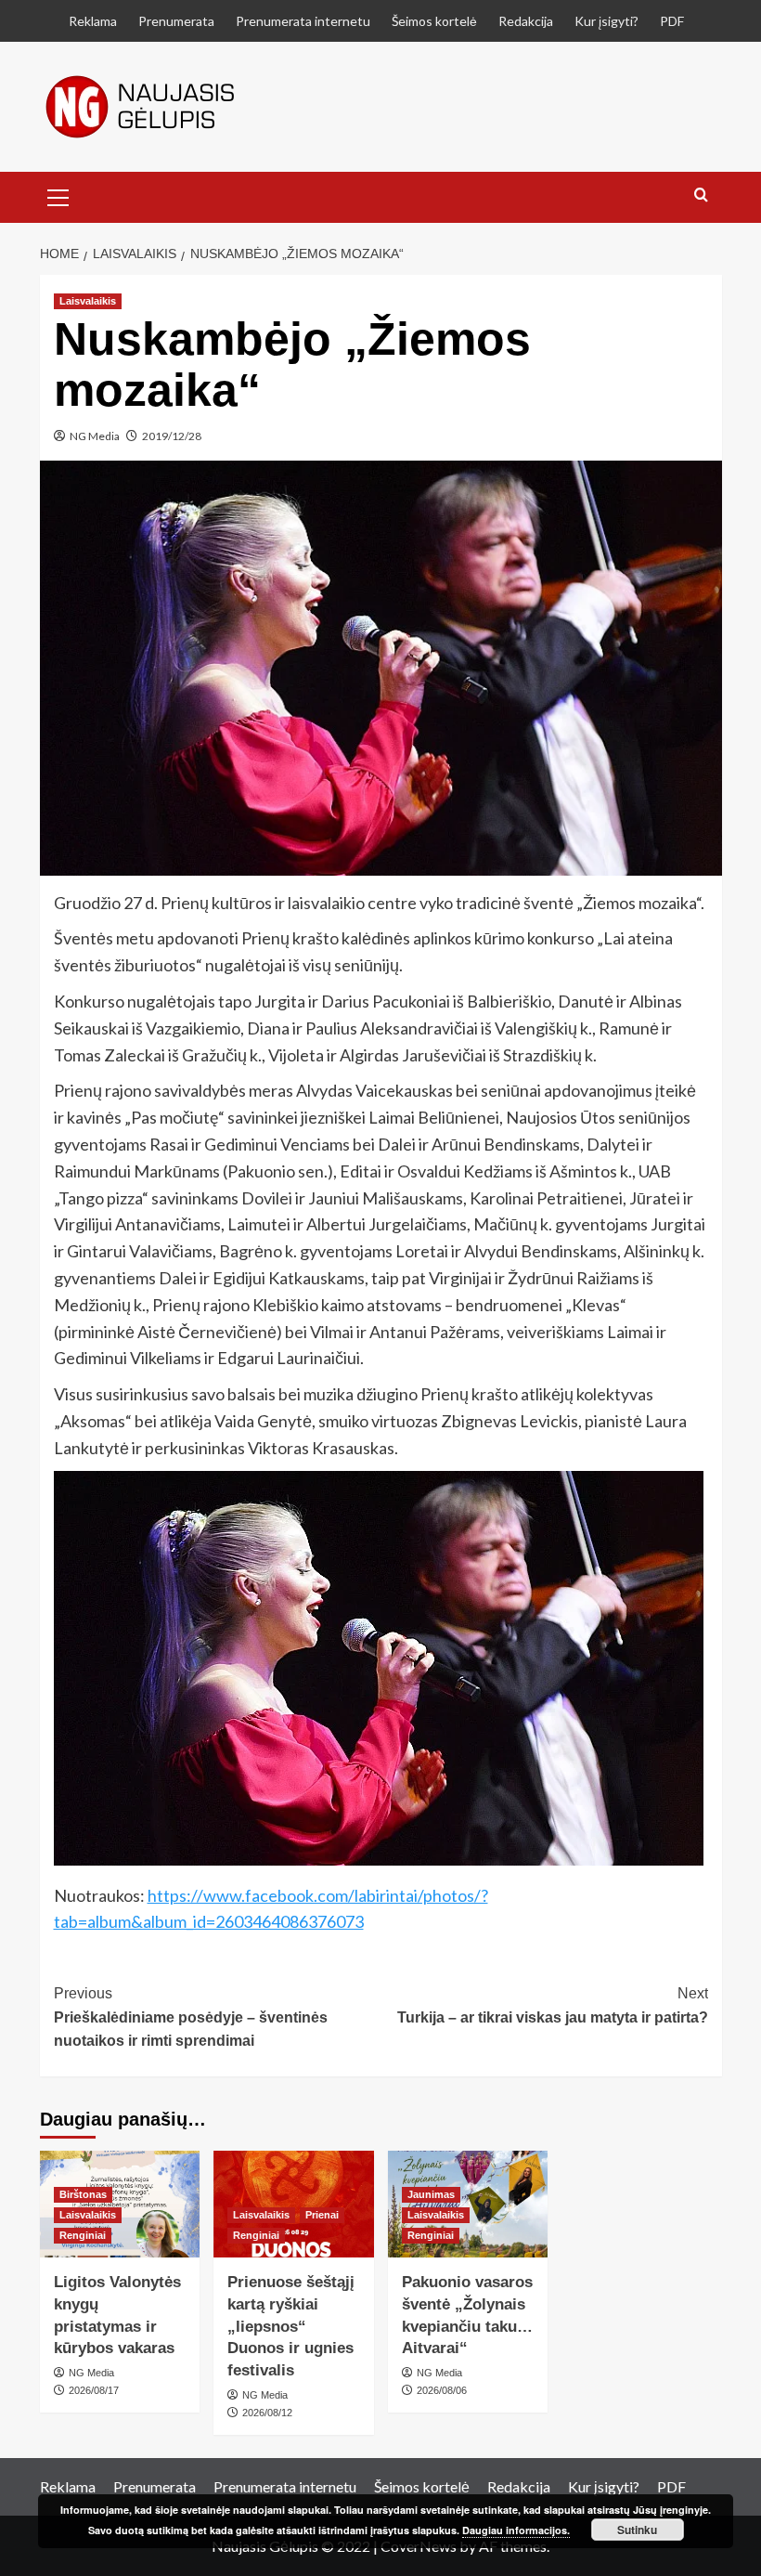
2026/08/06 (442, 2390)
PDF (672, 21)
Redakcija (526, 21)
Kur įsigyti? (606, 21)
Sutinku (637, 2530)
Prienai (322, 2215)
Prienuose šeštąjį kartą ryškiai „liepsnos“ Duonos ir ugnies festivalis (291, 2326)
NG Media (95, 436)
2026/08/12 (267, 2413)
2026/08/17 (94, 2390)
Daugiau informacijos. (516, 2530)
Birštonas (83, 2194)
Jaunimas (431, 2194)
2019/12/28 (172, 436)
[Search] (701, 195)
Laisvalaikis (88, 301)
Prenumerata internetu (303, 21)
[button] (58, 195)
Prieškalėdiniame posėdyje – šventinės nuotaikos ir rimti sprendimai (191, 2017)
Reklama (93, 21)
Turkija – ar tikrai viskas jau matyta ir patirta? (553, 2005)
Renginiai (83, 2235)
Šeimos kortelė (434, 21)
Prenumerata (176, 21)
